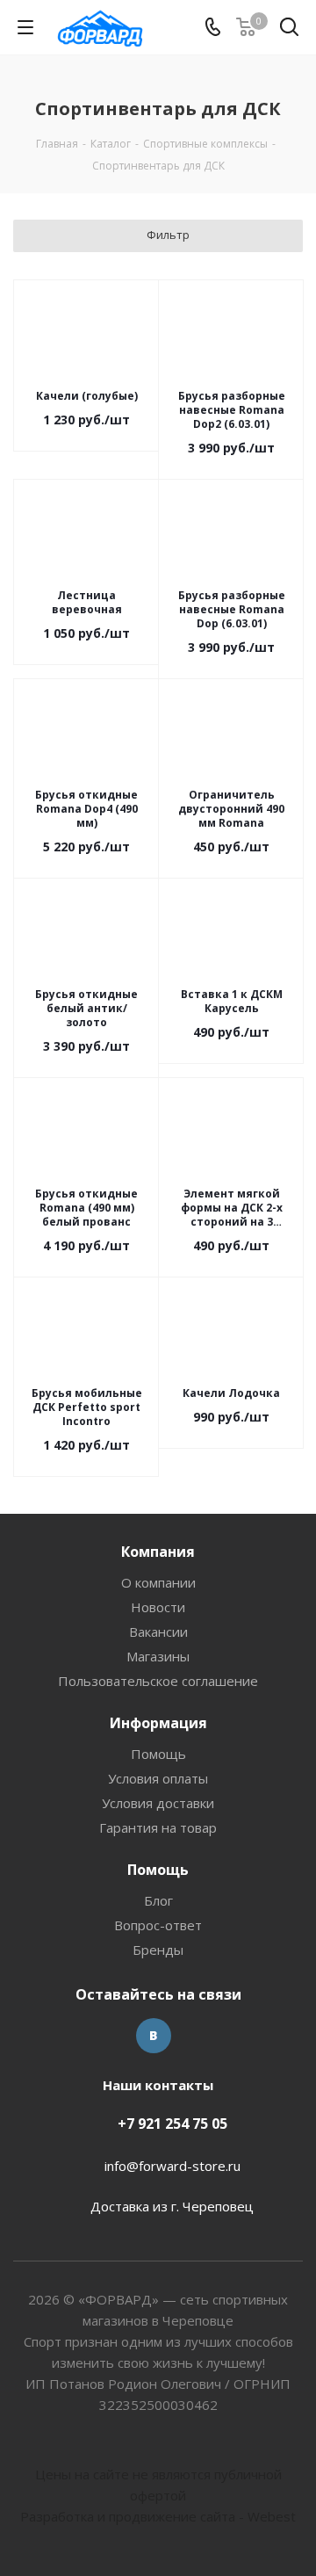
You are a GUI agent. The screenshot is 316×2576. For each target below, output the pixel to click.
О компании (158, 1582)
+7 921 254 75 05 (172, 2124)
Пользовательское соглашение (158, 1681)
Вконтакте (154, 2036)
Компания (158, 1552)
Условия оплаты (158, 1778)
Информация (158, 1723)
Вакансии (158, 1632)
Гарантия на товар (158, 1827)
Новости (158, 1607)
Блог (158, 1900)
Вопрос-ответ (158, 1925)
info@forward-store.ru (172, 2166)
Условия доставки (158, 1803)
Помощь (158, 1754)
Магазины (158, 1656)
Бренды (158, 1950)
